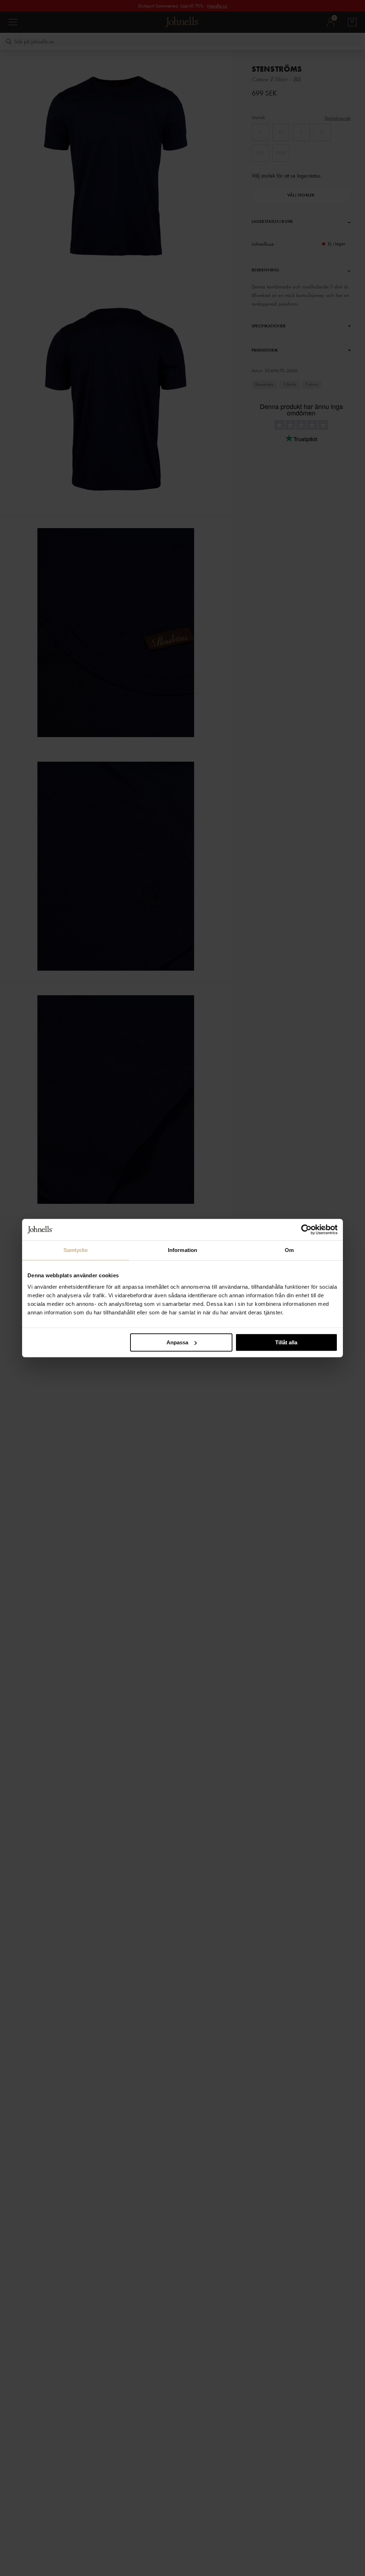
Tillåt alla (286, 1342)
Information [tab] (182, 1250)
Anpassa (177, 1342)
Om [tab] (289, 1250)
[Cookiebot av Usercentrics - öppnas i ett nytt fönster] (306, 1230)
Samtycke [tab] (76, 1250)
